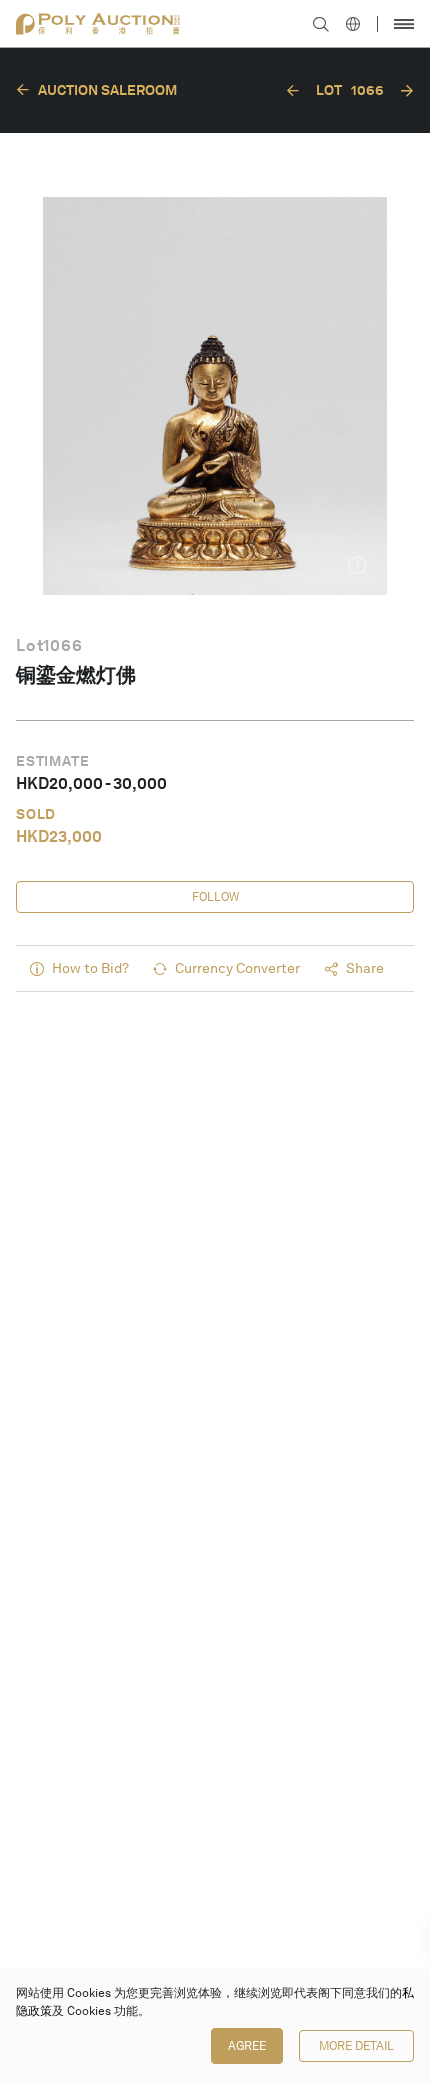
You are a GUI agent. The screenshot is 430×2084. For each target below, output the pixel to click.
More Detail (356, 2046)
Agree (247, 2046)
